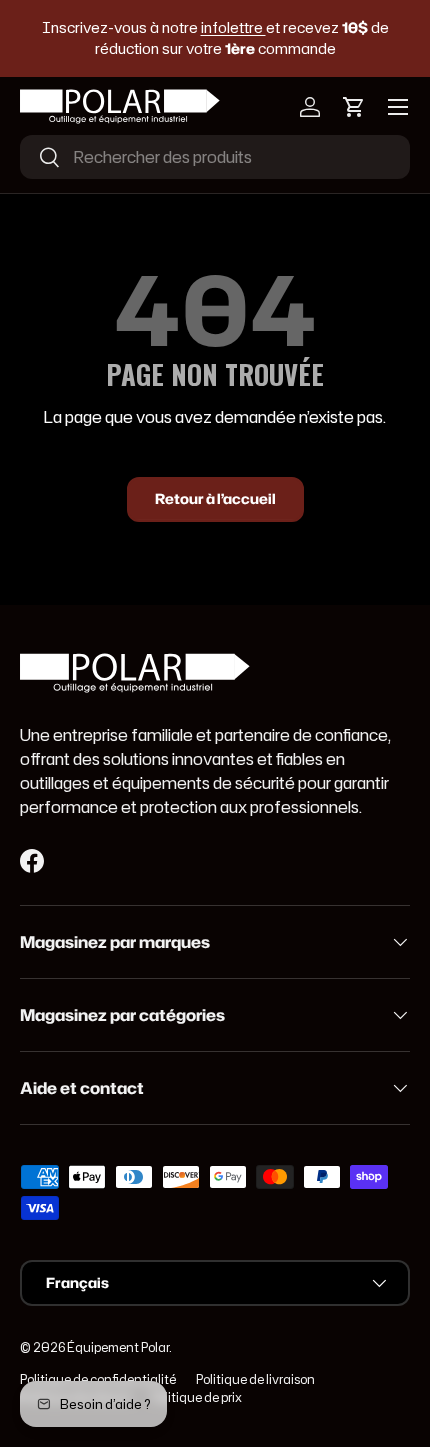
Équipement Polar (118, 1347)
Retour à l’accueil (215, 499)
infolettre (233, 27)
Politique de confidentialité (98, 1379)
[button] (354, 107)
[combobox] (215, 157)
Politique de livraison (255, 1379)
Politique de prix (196, 1397)
